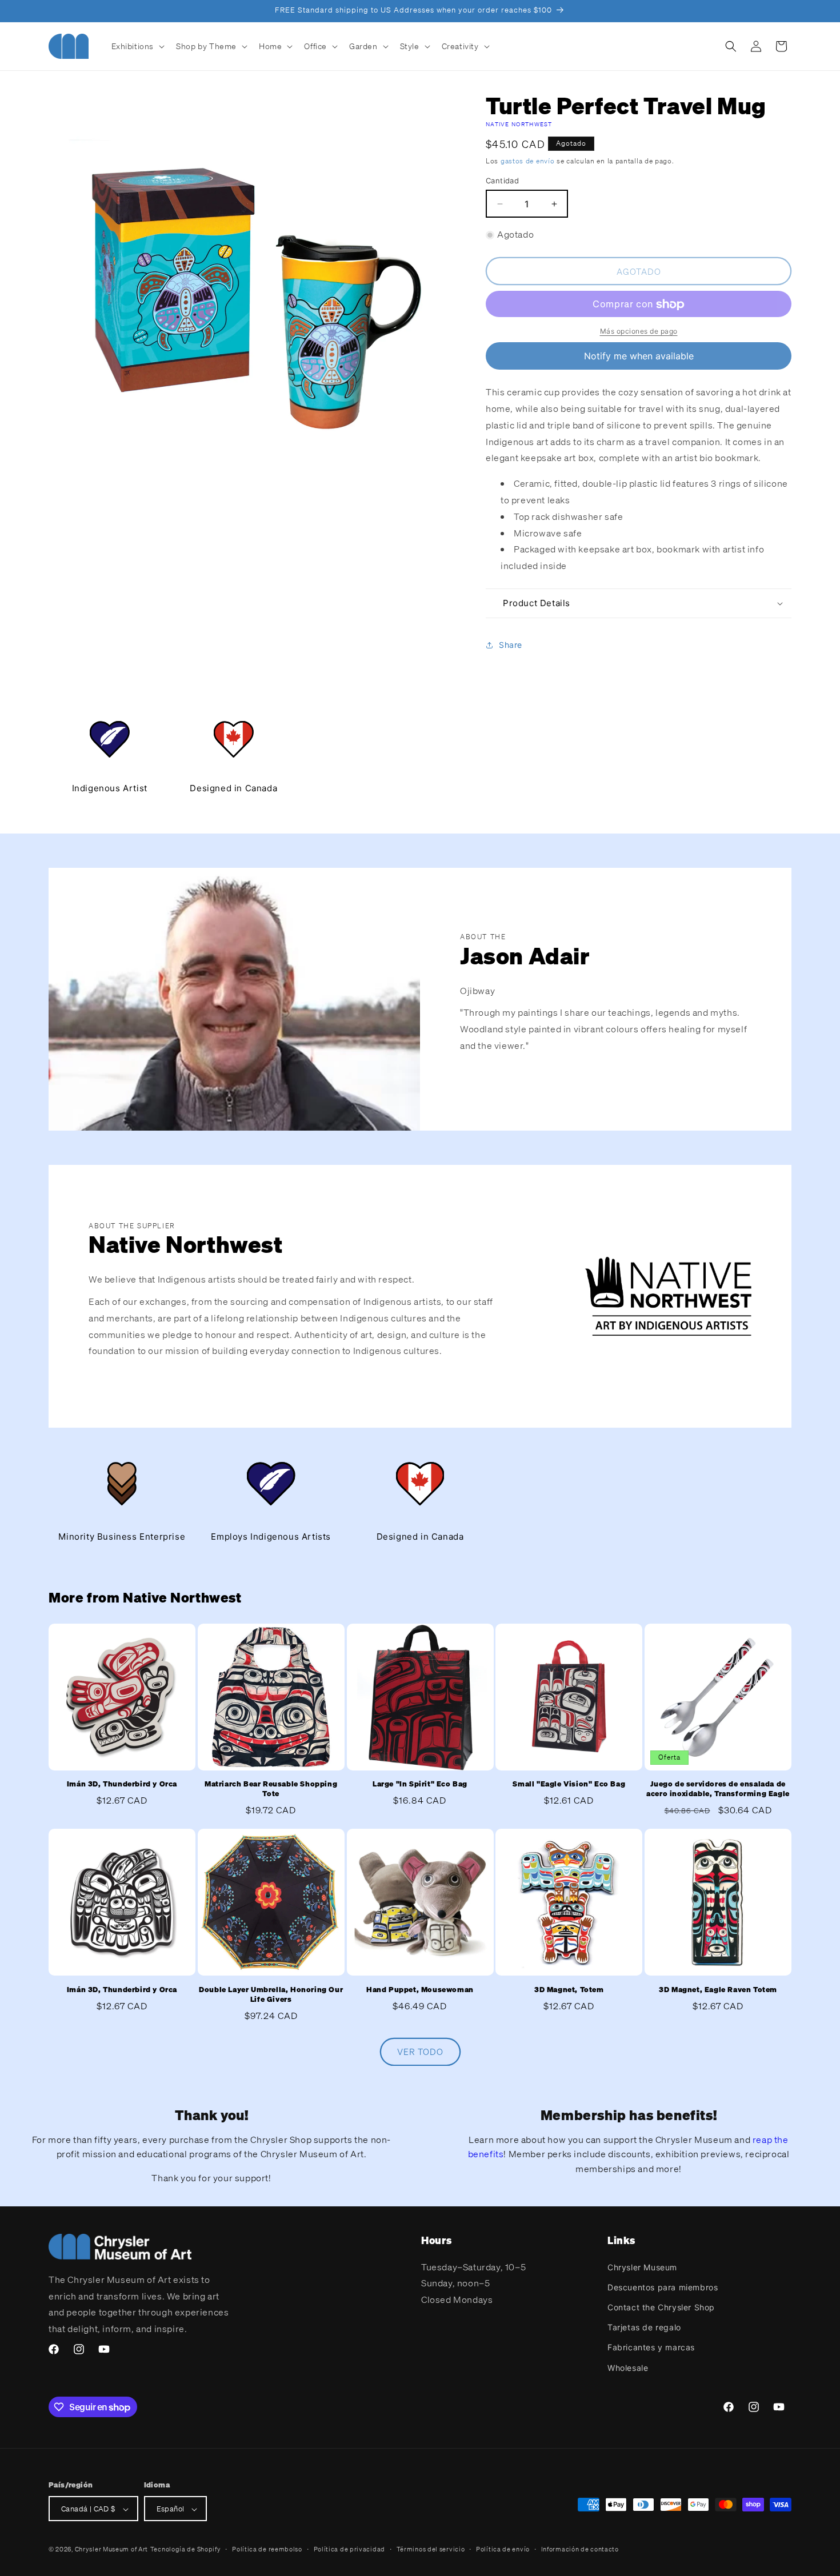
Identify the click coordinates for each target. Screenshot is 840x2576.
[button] (137, 46)
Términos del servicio (431, 2549)
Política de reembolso (267, 2549)
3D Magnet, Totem (569, 1990)
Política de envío (503, 2549)
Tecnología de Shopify (186, 2550)
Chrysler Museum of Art (111, 2550)
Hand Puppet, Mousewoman (420, 1990)
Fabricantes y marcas (651, 2347)
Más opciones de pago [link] (639, 332)
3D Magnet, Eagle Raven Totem (718, 1990)
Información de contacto (580, 2549)
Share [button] (511, 645)
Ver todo (420, 2052)
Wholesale (628, 2367)
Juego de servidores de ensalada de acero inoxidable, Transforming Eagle (718, 1790)
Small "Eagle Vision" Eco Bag (569, 1785)
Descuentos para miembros (663, 2287)
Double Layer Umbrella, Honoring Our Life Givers (271, 1995)
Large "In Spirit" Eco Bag (420, 1785)
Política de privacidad (349, 2549)
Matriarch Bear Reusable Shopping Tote (271, 1790)
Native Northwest (519, 124)
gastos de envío (528, 161)
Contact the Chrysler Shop (661, 2307)
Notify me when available (639, 356)
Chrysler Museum (642, 2267)
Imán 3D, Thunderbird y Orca (122, 1785)
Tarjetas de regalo (644, 2327)
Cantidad (502, 181)
